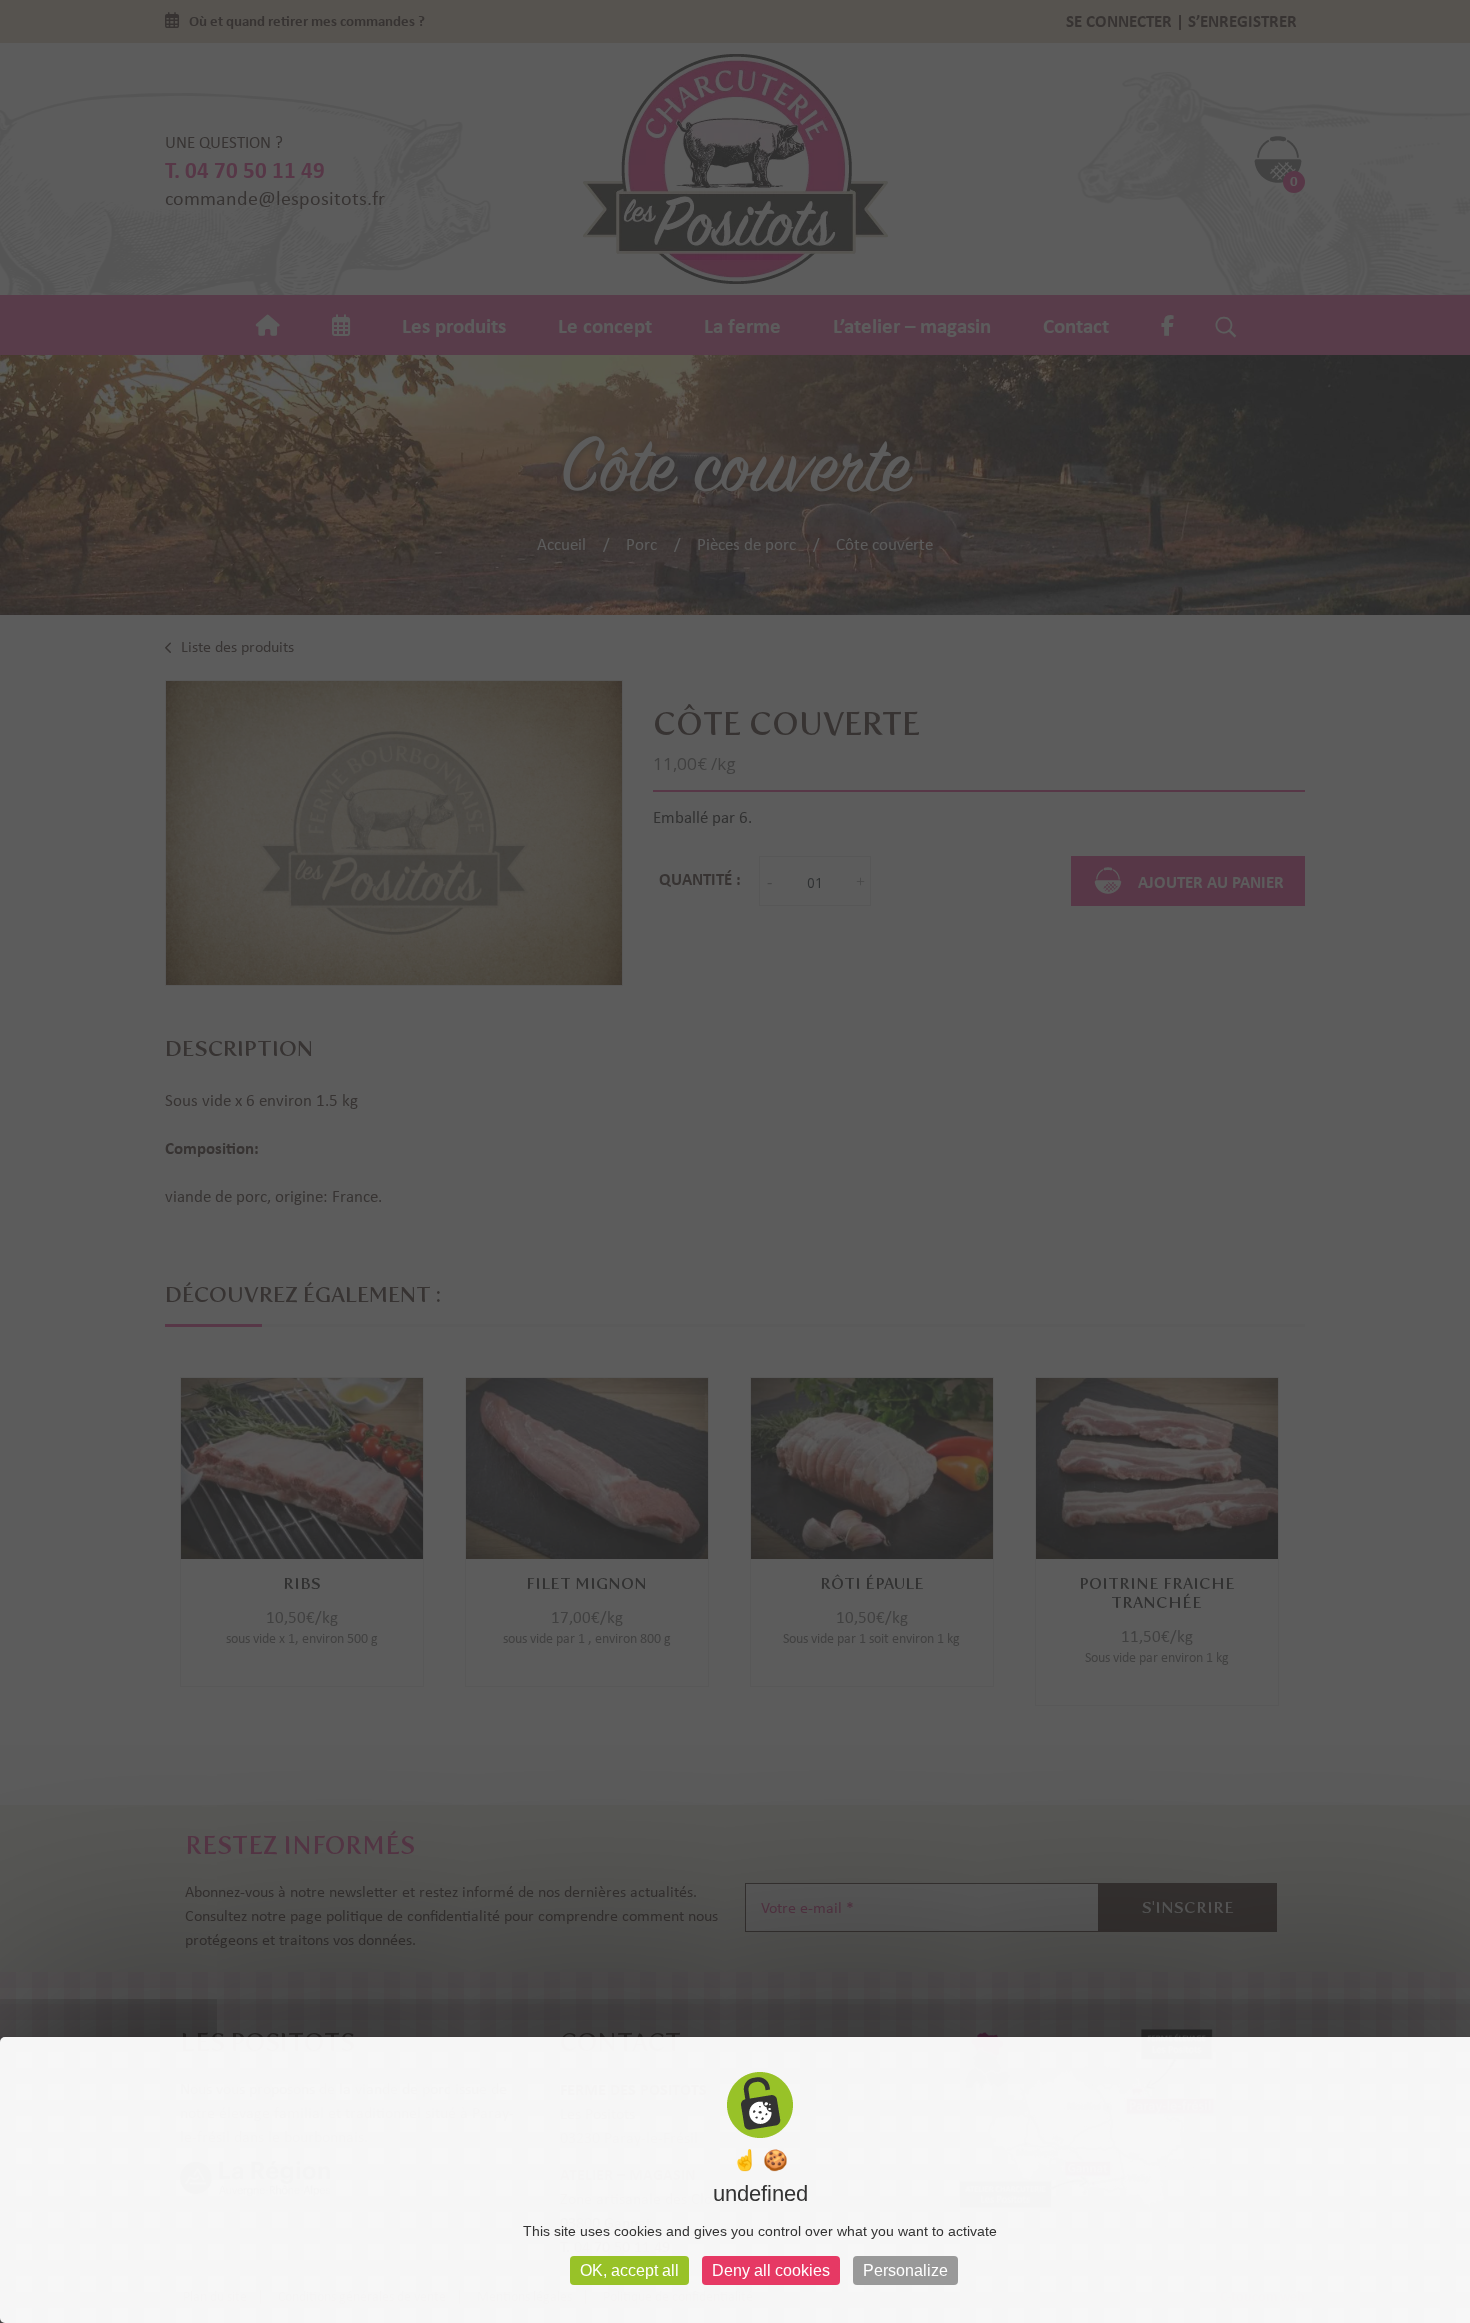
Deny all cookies (771, 2270)
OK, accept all (629, 2270)
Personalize (905, 2270)
